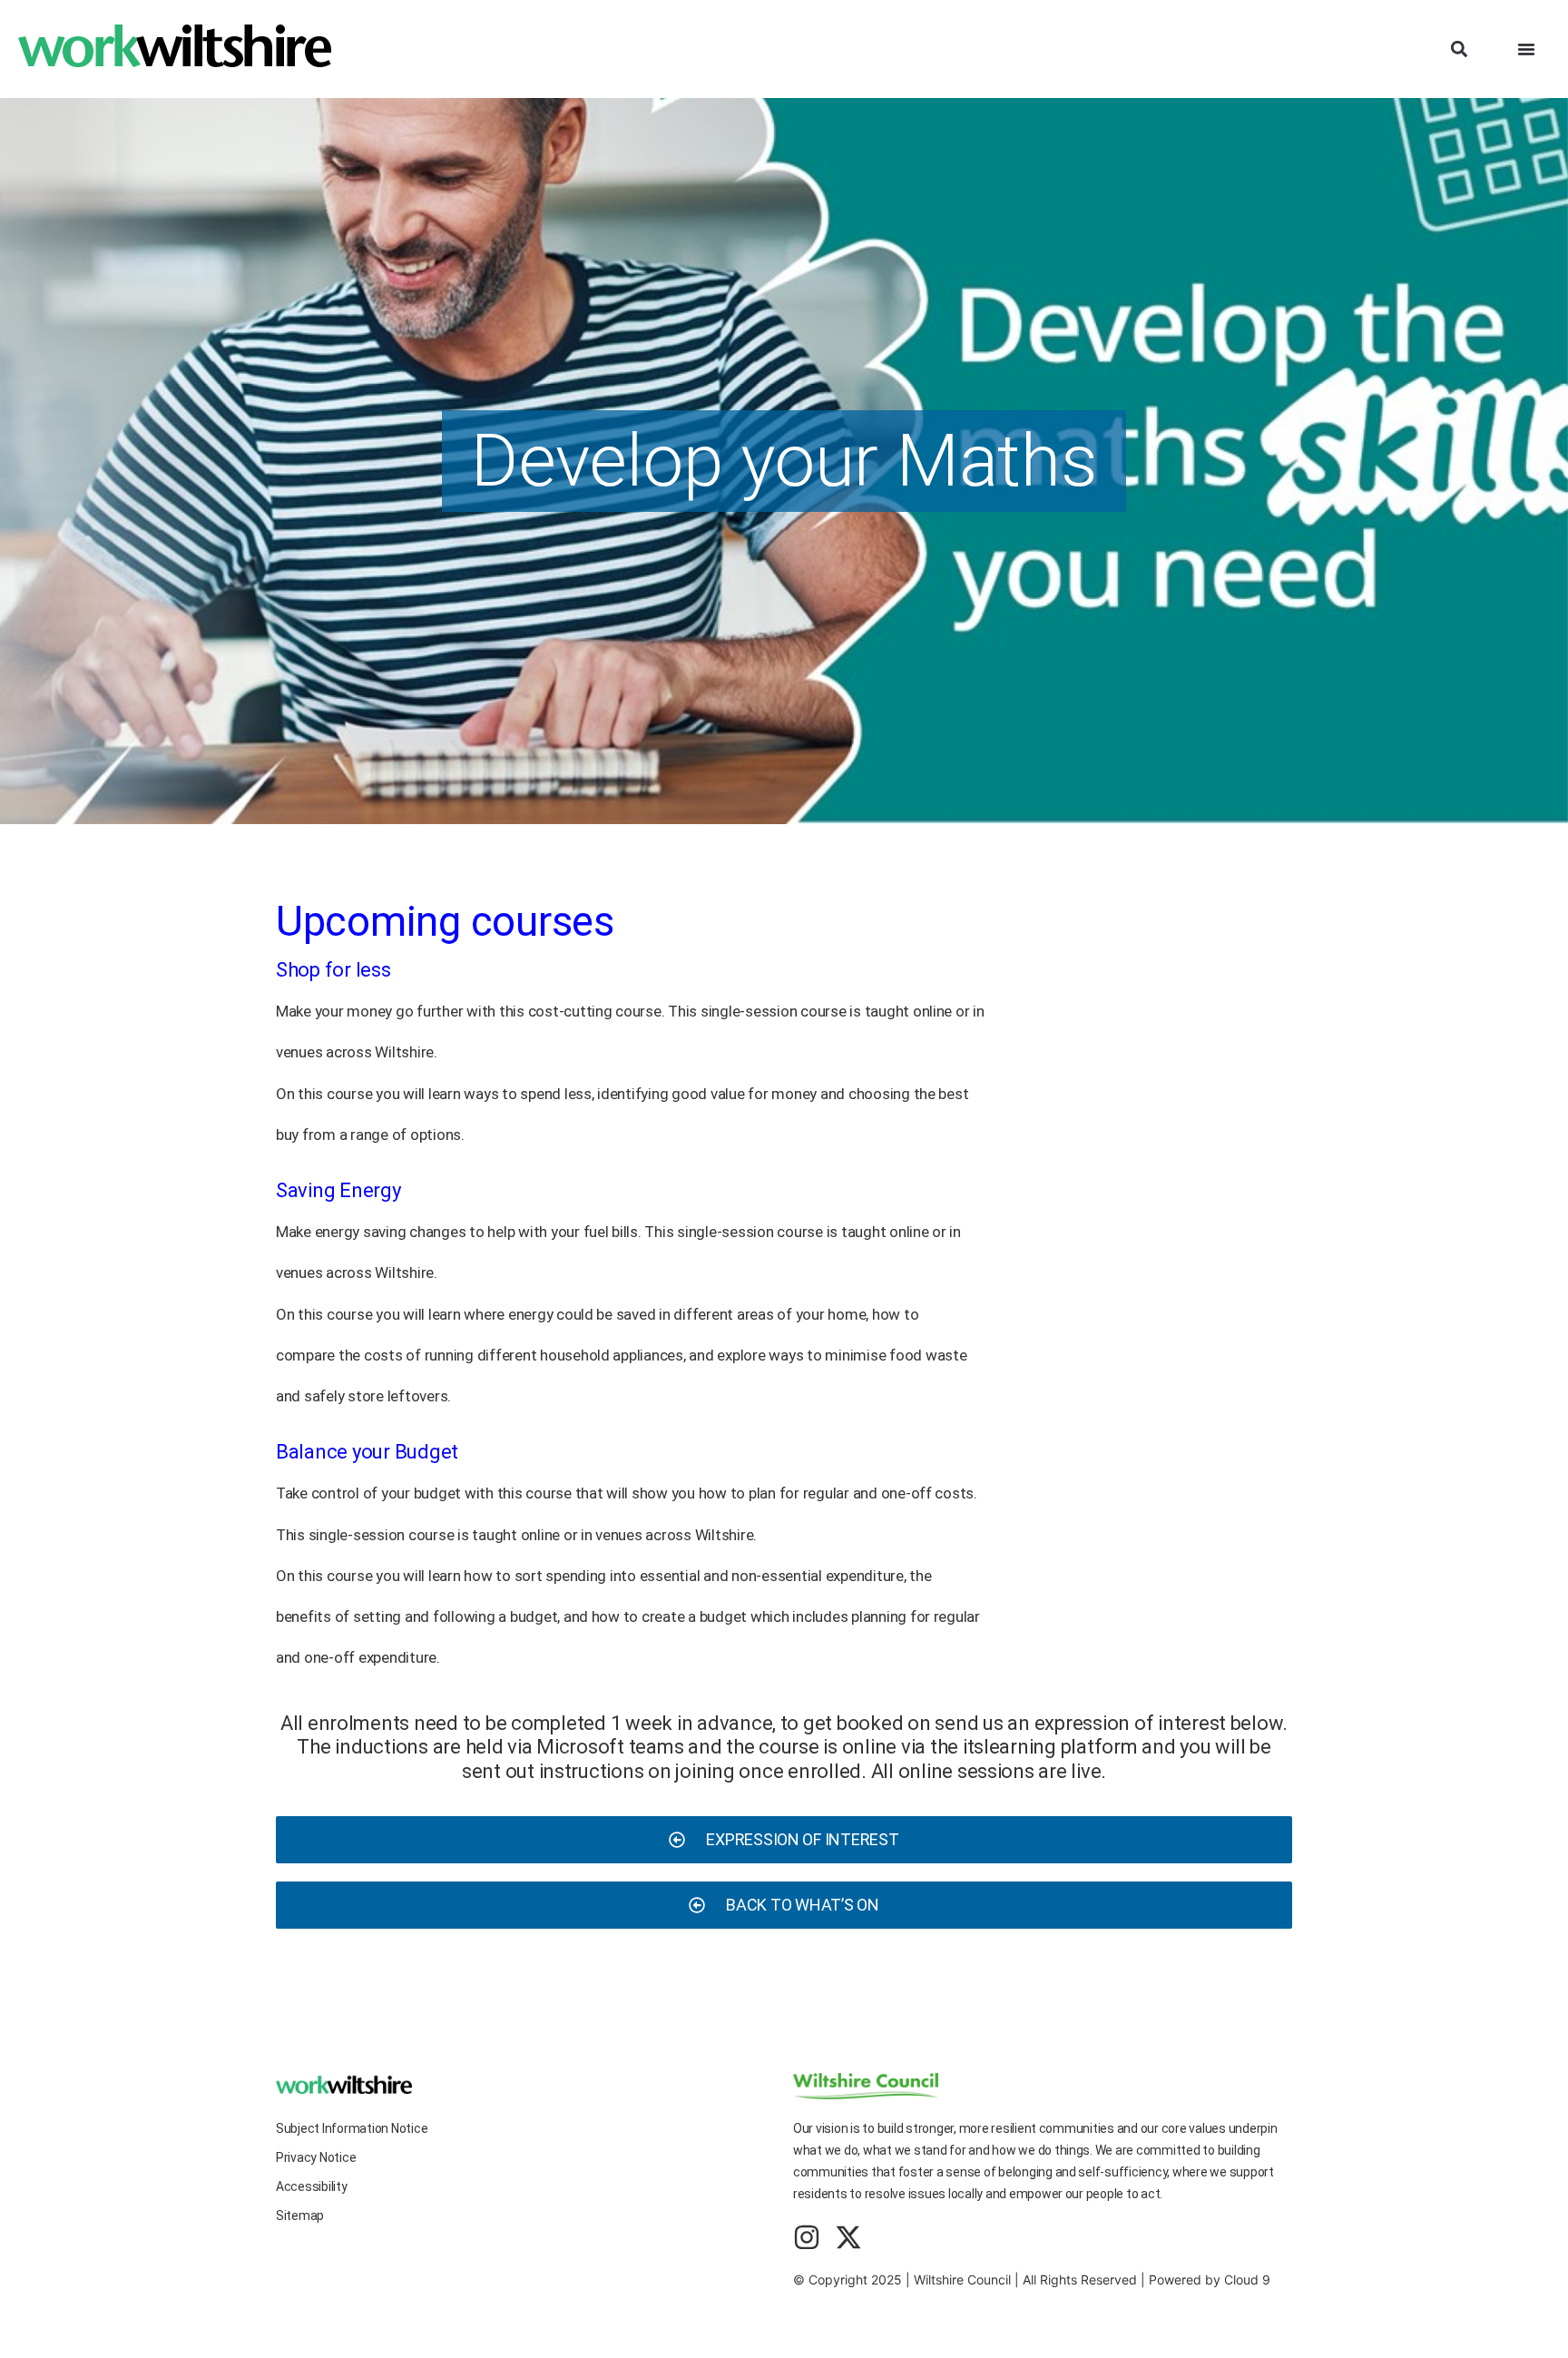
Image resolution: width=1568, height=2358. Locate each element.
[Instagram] (807, 2237)
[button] (1459, 49)
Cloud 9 (1247, 2279)
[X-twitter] (848, 2237)
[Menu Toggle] (1526, 49)
